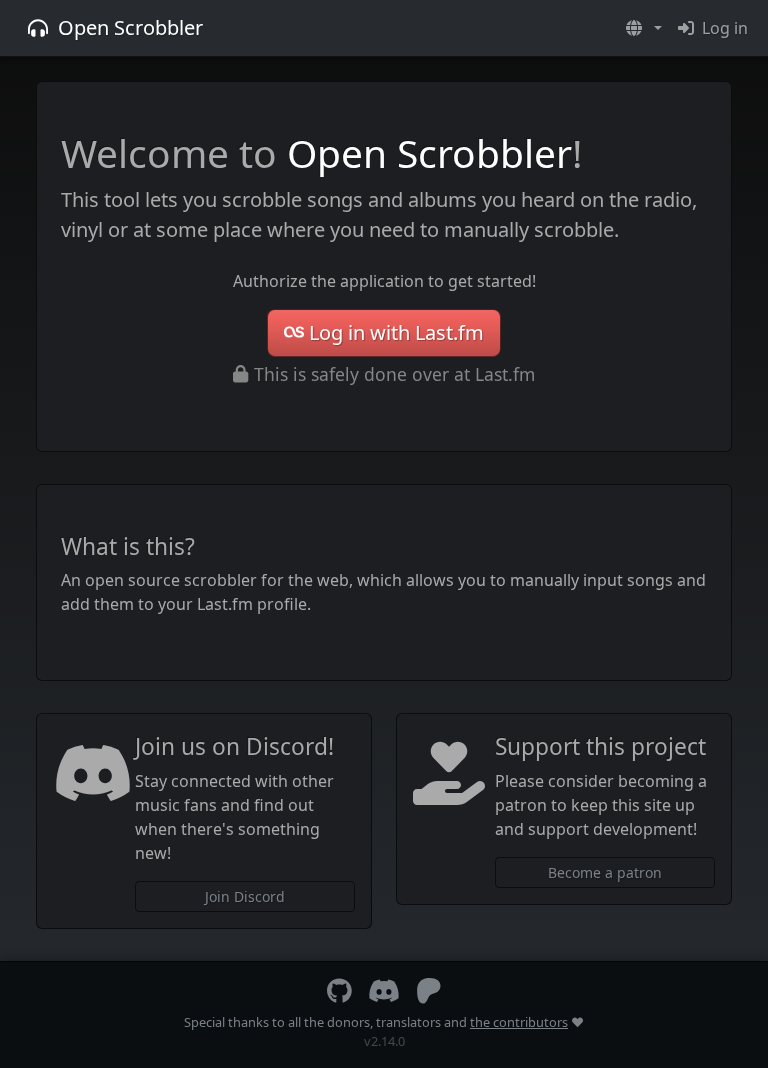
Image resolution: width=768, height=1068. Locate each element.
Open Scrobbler (130, 27)
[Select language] (644, 28)
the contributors (519, 1022)
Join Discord (245, 896)
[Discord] (384, 995)
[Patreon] (429, 995)
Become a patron (605, 872)
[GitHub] (339, 995)
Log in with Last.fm (396, 332)
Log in (725, 28)
